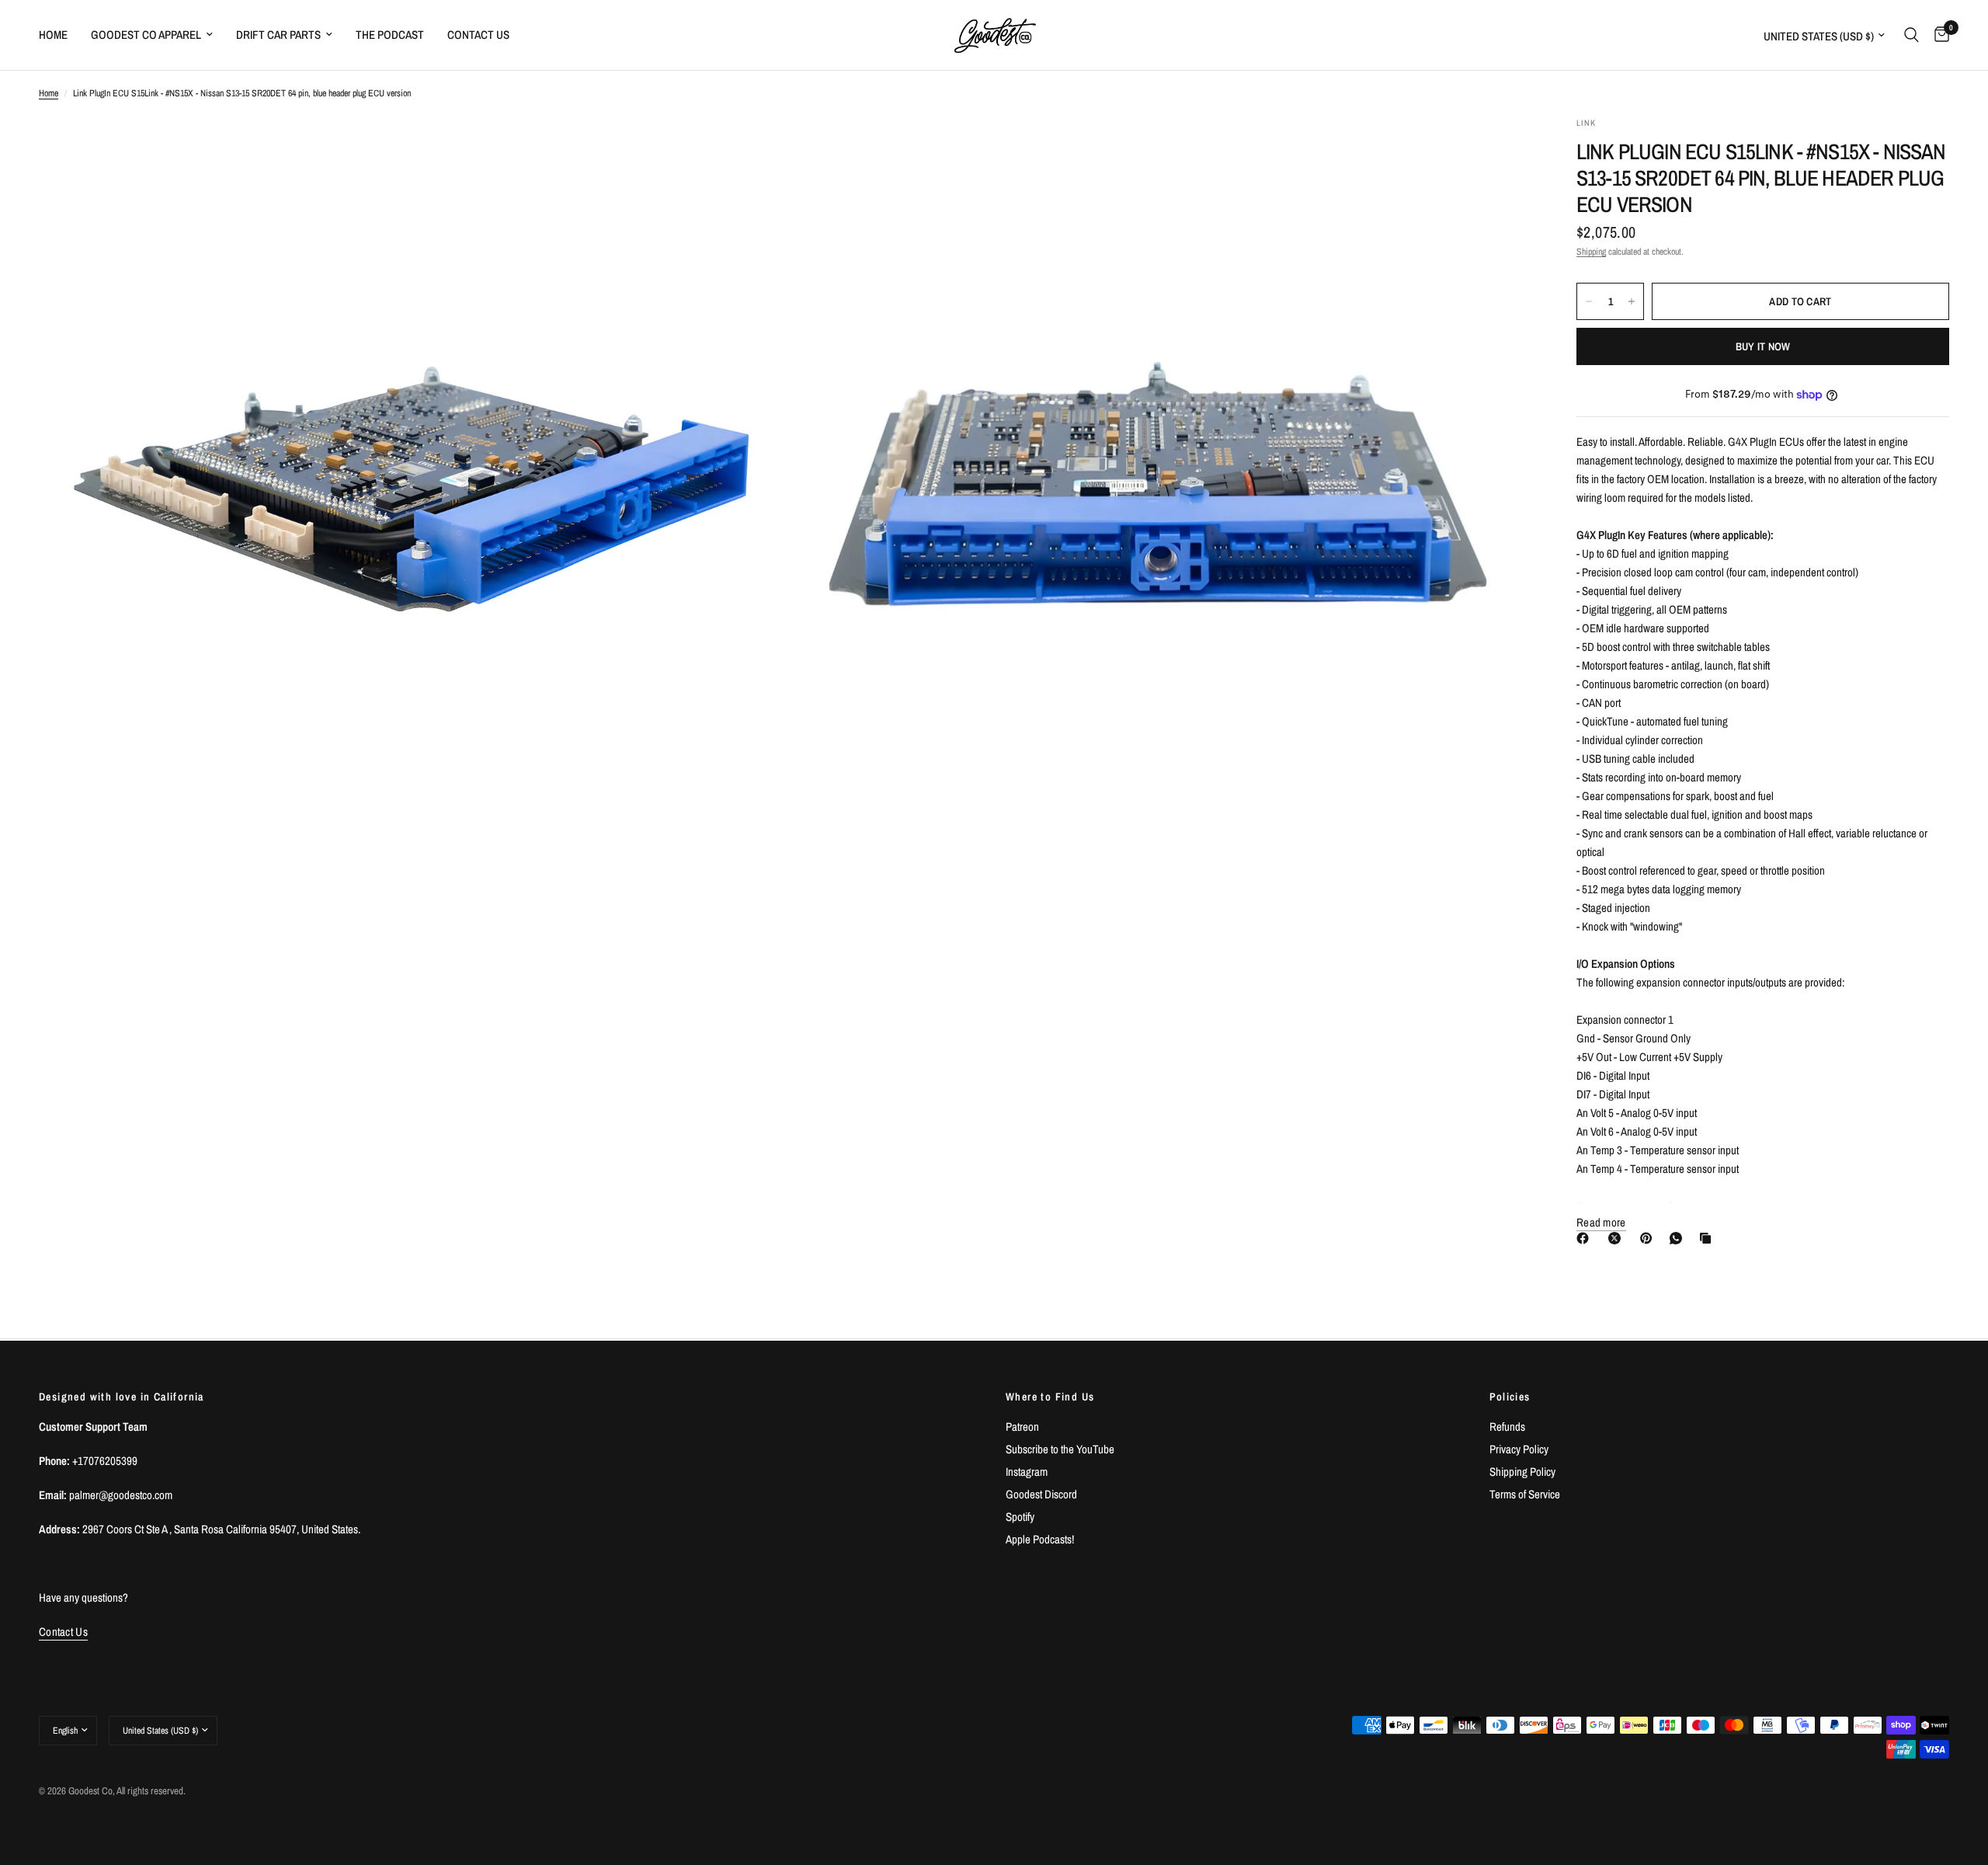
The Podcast (390, 35)
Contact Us (478, 35)
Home (53, 35)
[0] (1938, 35)
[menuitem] (59, 35)
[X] (1618, 1238)
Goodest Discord (1041, 1494)
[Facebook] (1586, 1238)
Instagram (1027, 1472)
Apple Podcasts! (1040, 1539)
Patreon (1022, 1427)
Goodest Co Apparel (146, 35)
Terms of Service (1525, 1494)
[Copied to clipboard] (1708, 1238)
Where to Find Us (1050, 1397)
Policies (1510, 1397)
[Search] (1912, 35)
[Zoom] (751, 149)
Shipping (1591, 252)
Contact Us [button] (63, 1632)
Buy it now (1763, 346)
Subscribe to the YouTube (1060, 1449)
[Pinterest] (1649, 1238)
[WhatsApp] (1679, 1238)
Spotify (1020, 1517)
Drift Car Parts (278, 35)
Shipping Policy (1522, 1472)
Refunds (1507, 1427)
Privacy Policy (1519, 1449)
